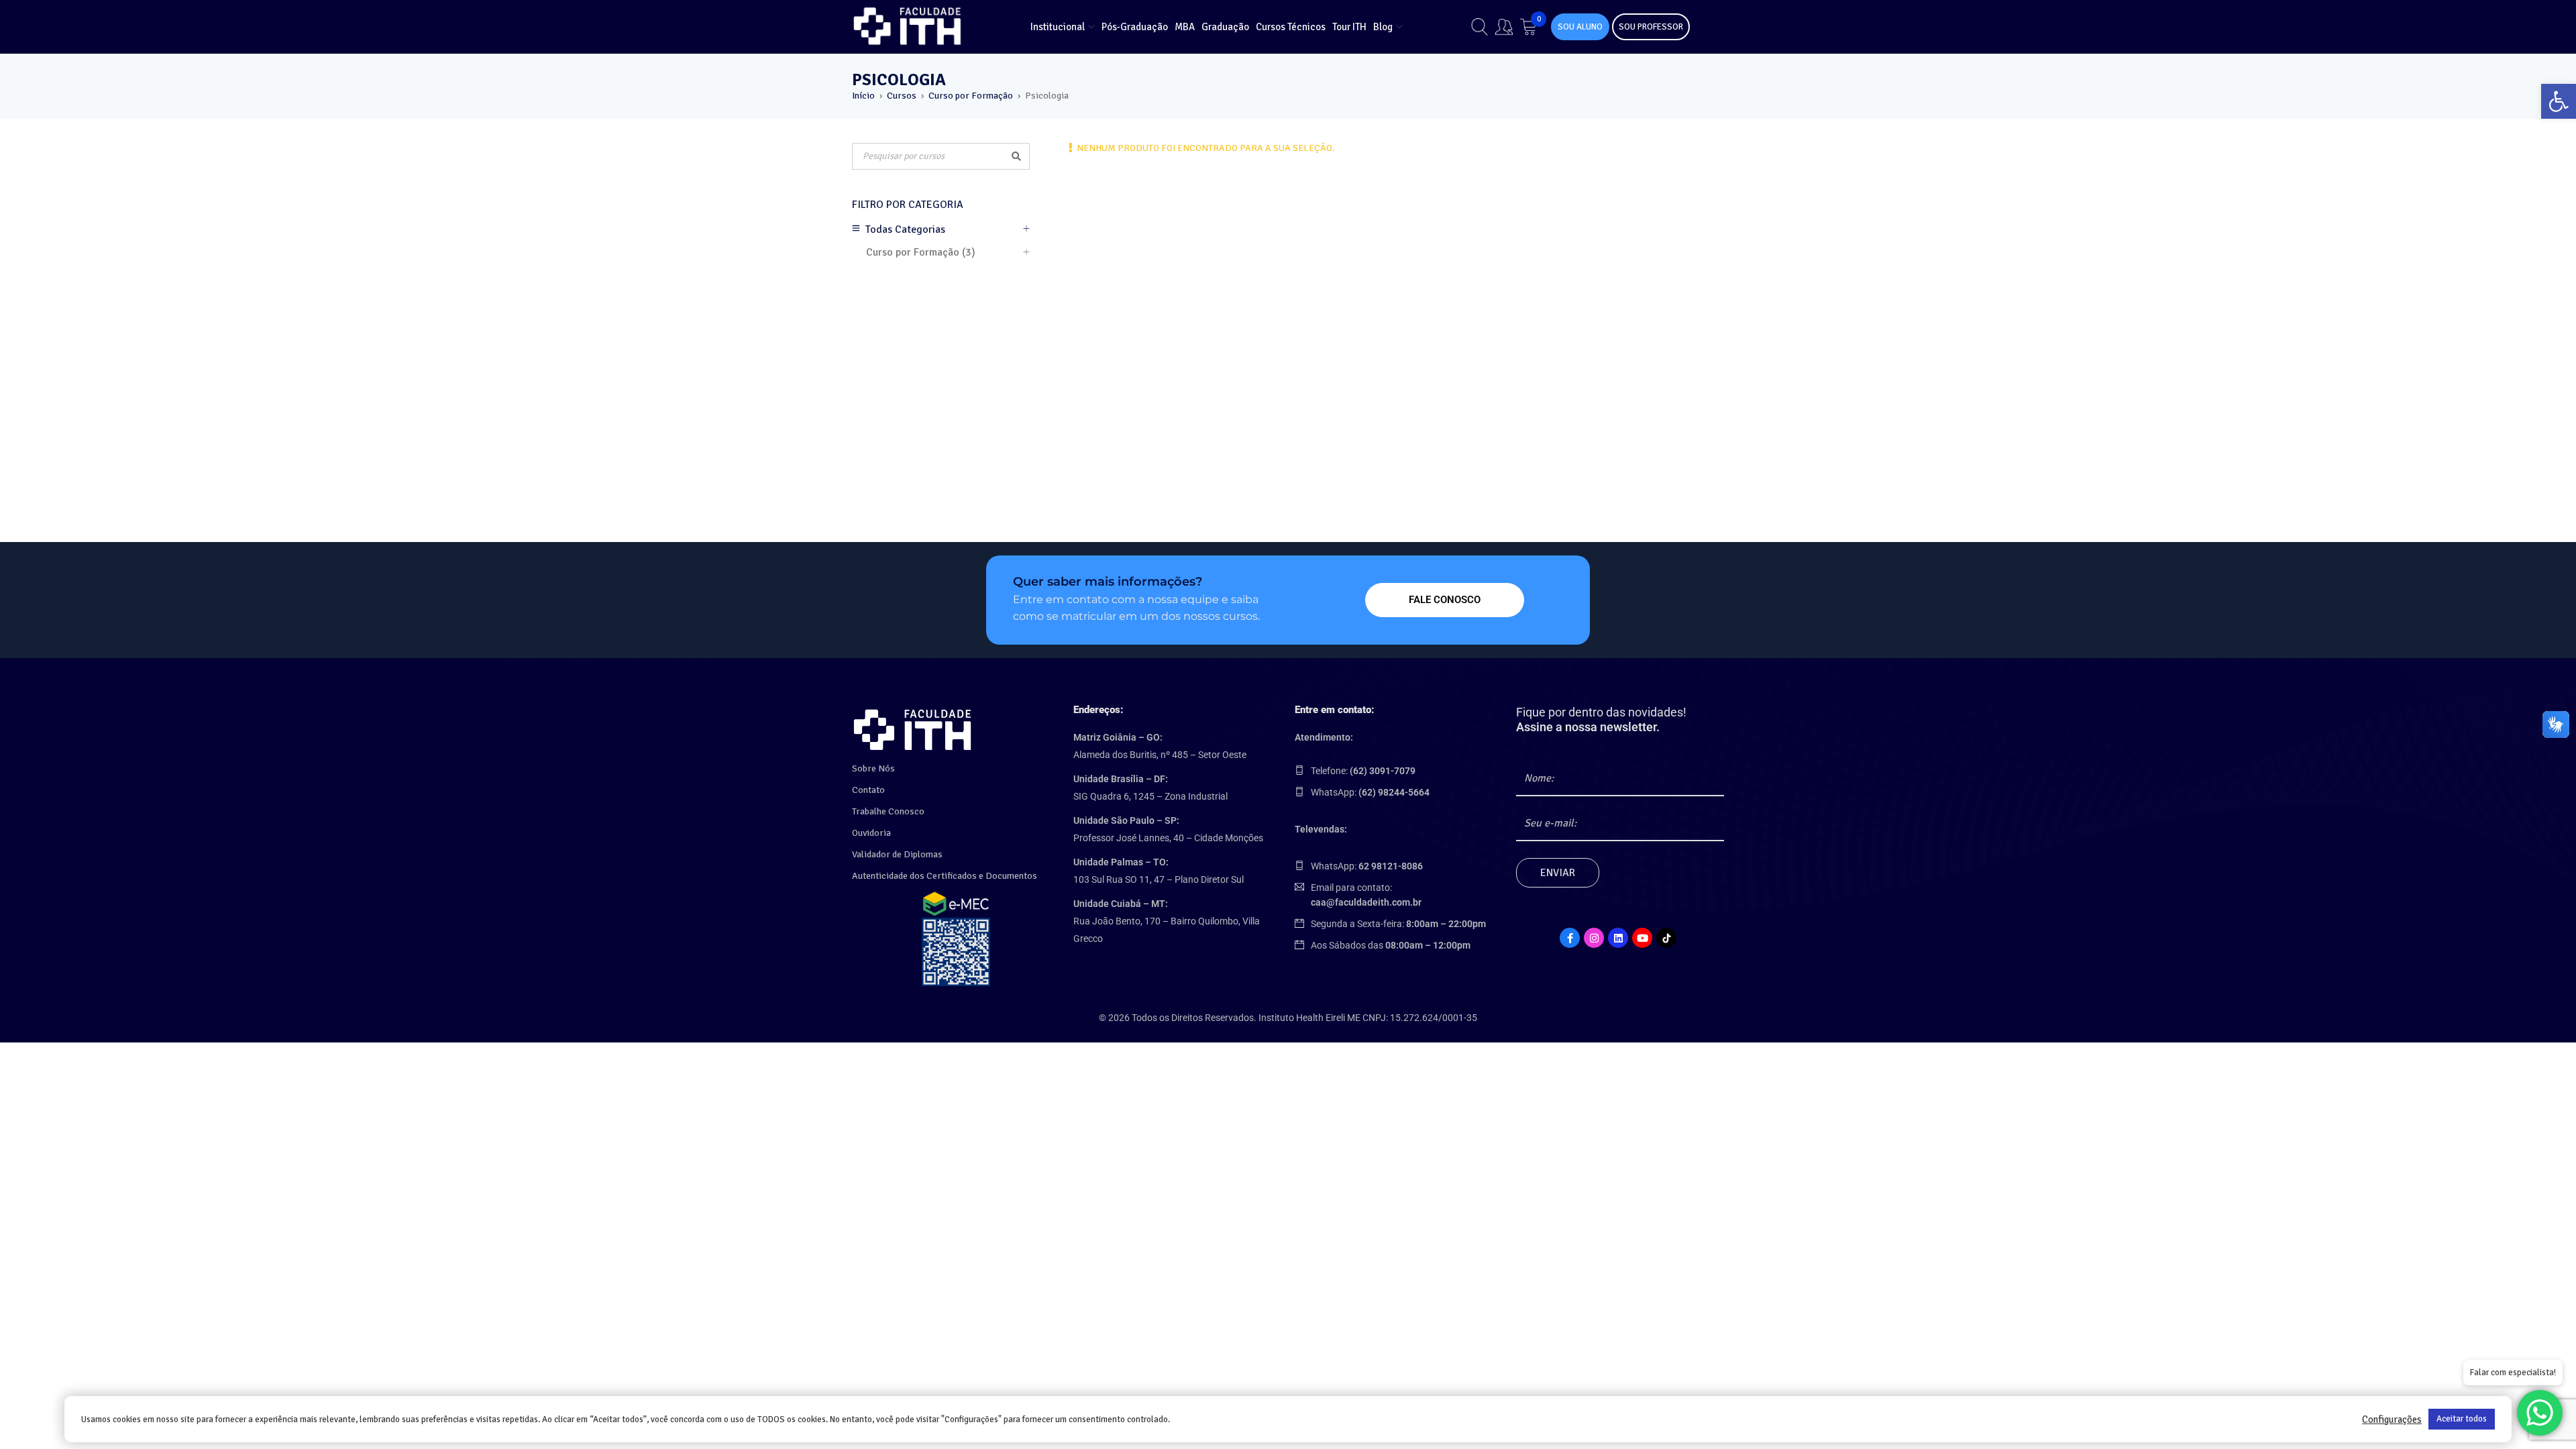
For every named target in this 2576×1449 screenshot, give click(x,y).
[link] (2559, 101)
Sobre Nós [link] (873, 768)
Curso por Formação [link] (971, 96)
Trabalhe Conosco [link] (888, 811)
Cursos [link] (902, 96)
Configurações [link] (2392, 1419)
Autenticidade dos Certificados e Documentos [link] (945, 876)
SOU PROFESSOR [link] (1651, 27)
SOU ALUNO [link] (1580, 27)
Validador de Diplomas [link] (897, 854)
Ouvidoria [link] (871, 833)
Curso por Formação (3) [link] (921, 252)
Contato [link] (868, 790)
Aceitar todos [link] (2462, 1419)
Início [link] (863, 96)
